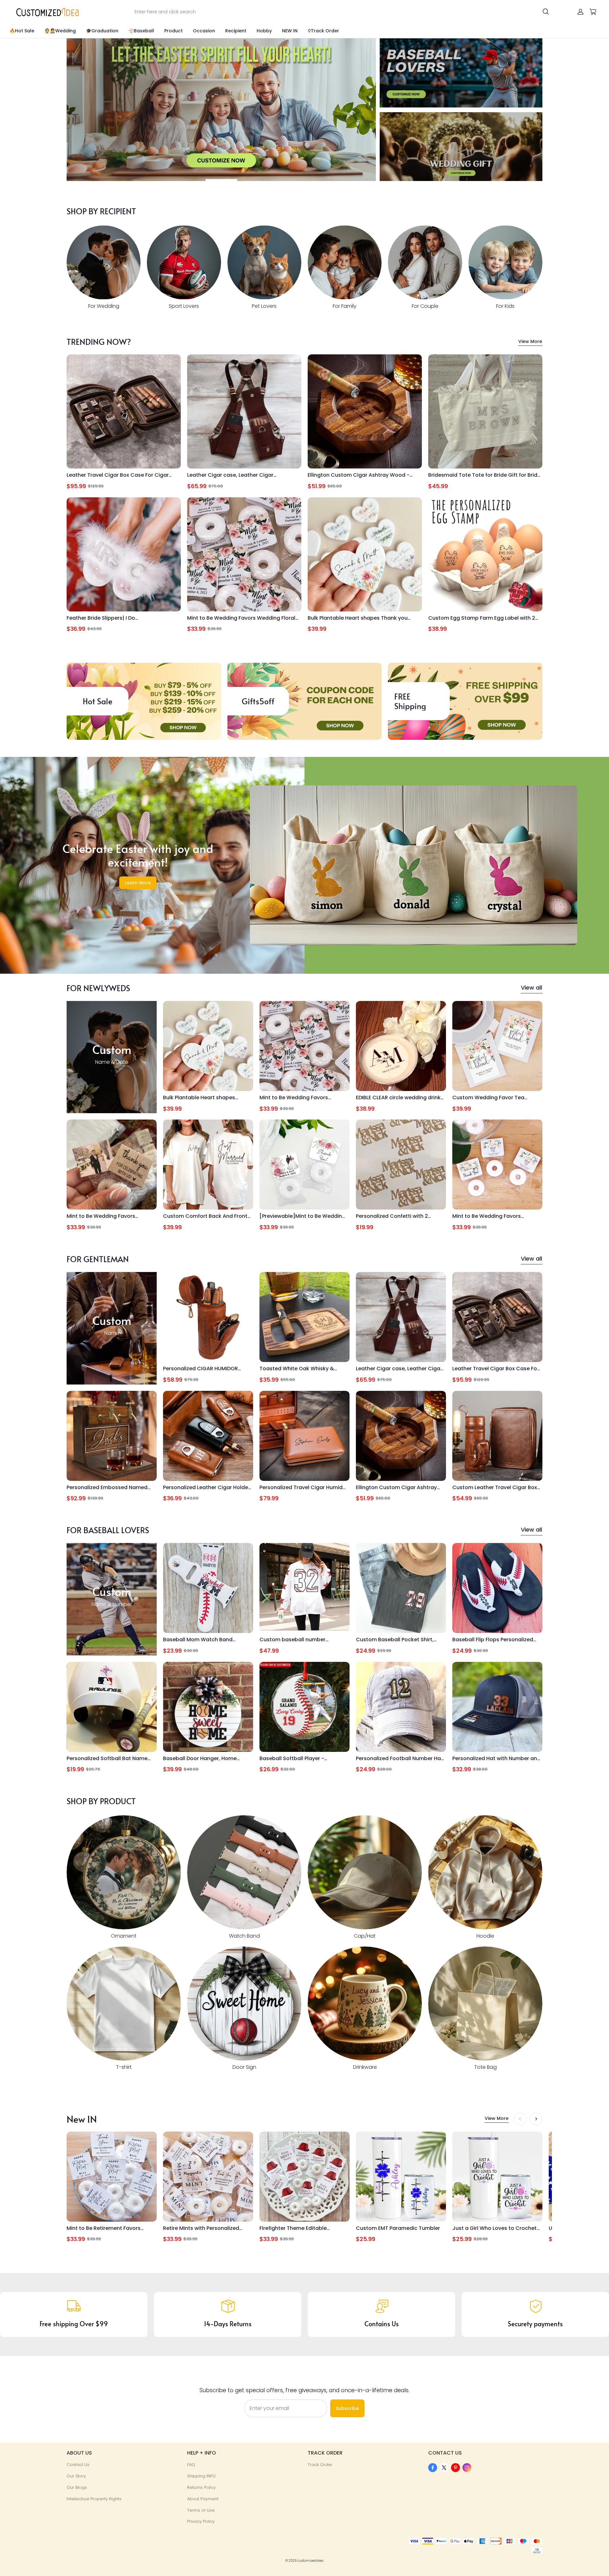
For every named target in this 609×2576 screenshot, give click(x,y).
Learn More (138, 883)
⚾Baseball (141, 31)
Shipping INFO (201, 2476)
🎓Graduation (102, 31)
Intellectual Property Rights (94, 2499)
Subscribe (347, 2408)
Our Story (76, 2476)
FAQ (191, 2465)
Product (174, 31)
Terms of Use (201, 2510)
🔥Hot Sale (22, 31)
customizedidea (311, 2561)
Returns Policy (201, 2487)
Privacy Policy (201, 2521)
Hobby (264, 31)
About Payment (203, 2499)
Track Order (320, 2465)
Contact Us (78, 2465)
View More (530, 341)
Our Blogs (77, 2487)
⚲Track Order (323, 31)
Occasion (204, 31)
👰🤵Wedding (60, 31)
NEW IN (290, 31)
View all (531, 988)
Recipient (236, 31)
